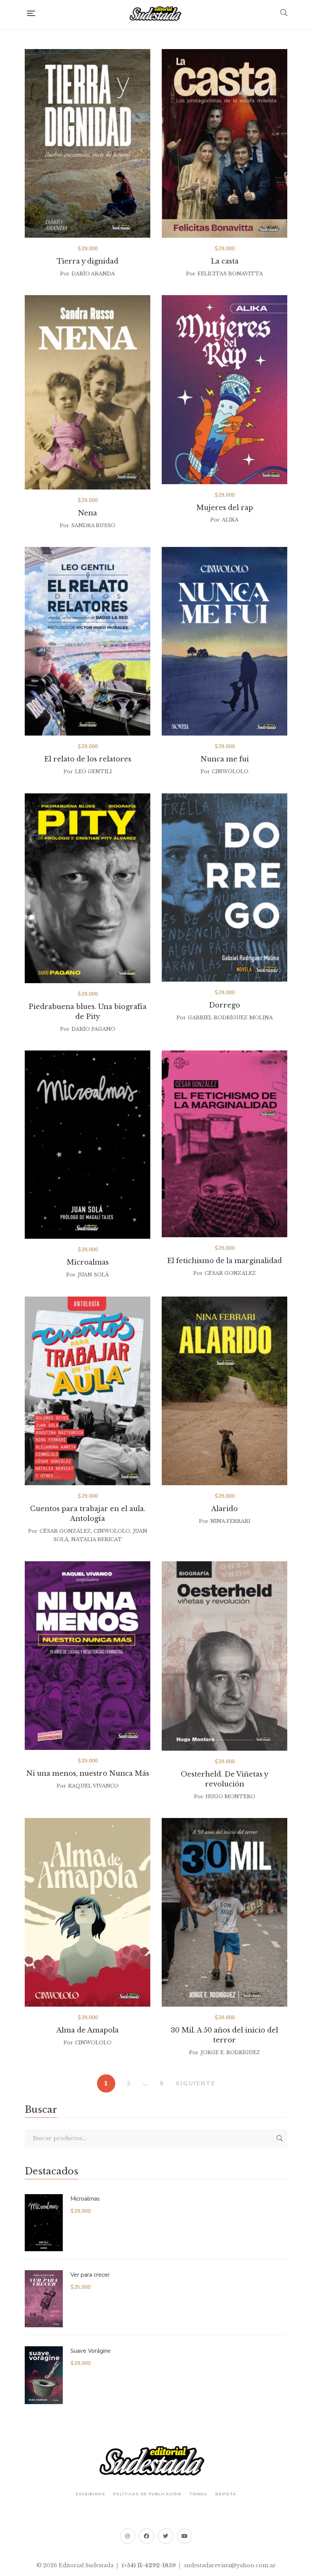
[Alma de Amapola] (88, 1912)
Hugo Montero (230, 1797)
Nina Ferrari (230, 1521)
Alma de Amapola (88, 2030)
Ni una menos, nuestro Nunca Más (88, 1773)
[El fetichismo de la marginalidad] (224, 1144)
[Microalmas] (88, 1145)
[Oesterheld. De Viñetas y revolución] (224, 1656)
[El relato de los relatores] (88, 641)
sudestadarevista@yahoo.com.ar (230, 2565)
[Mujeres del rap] (224, 389)
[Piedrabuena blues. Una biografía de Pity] (88, 888)
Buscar (280, 2138)
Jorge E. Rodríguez (230, 2052)
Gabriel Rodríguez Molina (230, 1018)
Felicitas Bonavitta (230, 274)
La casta (225, 261)
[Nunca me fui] (224, 641)
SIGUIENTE (195, 2083)
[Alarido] (224, 1391)
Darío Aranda (93, 274)
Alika (230, 520)
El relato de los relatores (88, 759)
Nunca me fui (225, 759)
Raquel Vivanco (93, 1786)
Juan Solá (93, 1275)
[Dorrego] (224, 888)
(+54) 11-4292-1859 (149, 2565)
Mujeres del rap (225, 508)
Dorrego (224, 1005)
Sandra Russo (93, 525)
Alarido (224, 1509)
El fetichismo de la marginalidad (224, 1261)
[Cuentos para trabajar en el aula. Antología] (88, 1391)
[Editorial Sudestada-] (158, 13)
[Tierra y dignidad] (88, 143)
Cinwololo (230, 772)
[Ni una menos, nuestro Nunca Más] (88, 1656)
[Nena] (88, 392)
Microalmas (88, 1262)
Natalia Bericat (97, 1539)
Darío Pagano (93, 1029)
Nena (88, 513)
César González (230, 1273)
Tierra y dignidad (88, 261)
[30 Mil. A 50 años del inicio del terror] (224, 1912)
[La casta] (224, 143)
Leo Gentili (93, 772)
